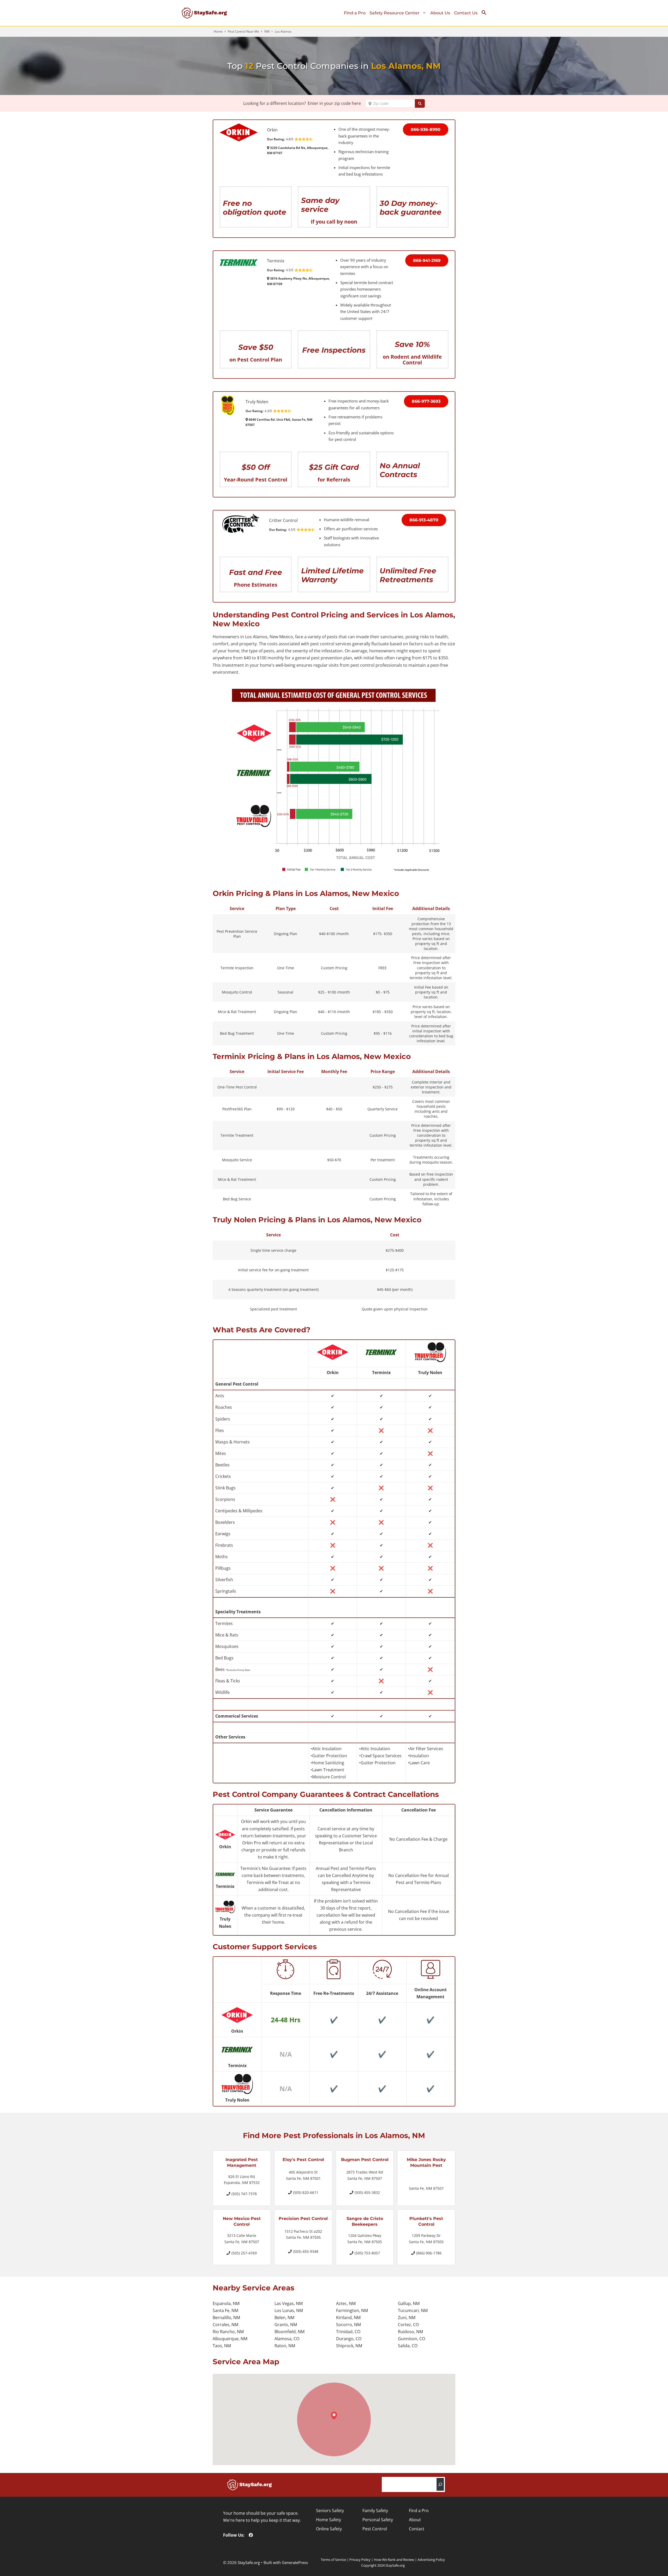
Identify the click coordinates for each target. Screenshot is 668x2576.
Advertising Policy (431, 2560)
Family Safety (375, 2511)
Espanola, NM (226, 2303)
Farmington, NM (352, 2310)
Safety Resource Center (395, 13)
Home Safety (329, 2520)
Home (218, 31)
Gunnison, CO (411, 2339)
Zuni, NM (407, 2318)
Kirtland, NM (348, 2318)
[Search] (440, 2484)
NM (267, 31)
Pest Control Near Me (243, 31)
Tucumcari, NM (413, 2310)
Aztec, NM (346, 2303)
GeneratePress (295, 2562)
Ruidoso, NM (410, 2332)
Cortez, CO (408, 2325)
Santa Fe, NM (225, 2310)
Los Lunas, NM (289, 2310)
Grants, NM (286, 2325)
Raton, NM (285, 2346)
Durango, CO (349, 2339)
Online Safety (329, 2529)
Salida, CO (408, 2346)
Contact (417, 2529)
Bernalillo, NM (226, 2318)
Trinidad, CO (348, 2332)
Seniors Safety (330, 2511)
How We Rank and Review (394, 2560)
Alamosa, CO (287, 2339)
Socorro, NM (348, 2325)
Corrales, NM (225, 2325)
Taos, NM (222, 2346)
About (415, 2520)
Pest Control (375, 2529)
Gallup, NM (409, 2303)
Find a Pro (355, 13)
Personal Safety (378, 2520)
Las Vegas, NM (289, 2303)
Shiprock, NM (349, 2346)
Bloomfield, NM (290, 2332)
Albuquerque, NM (230, 2339)
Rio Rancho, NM (228, 2332)
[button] (486, 14)
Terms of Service (333, 2560)
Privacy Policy (360, 2560)
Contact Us (466, 13)
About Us (440, 13)
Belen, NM (284, 2318)
